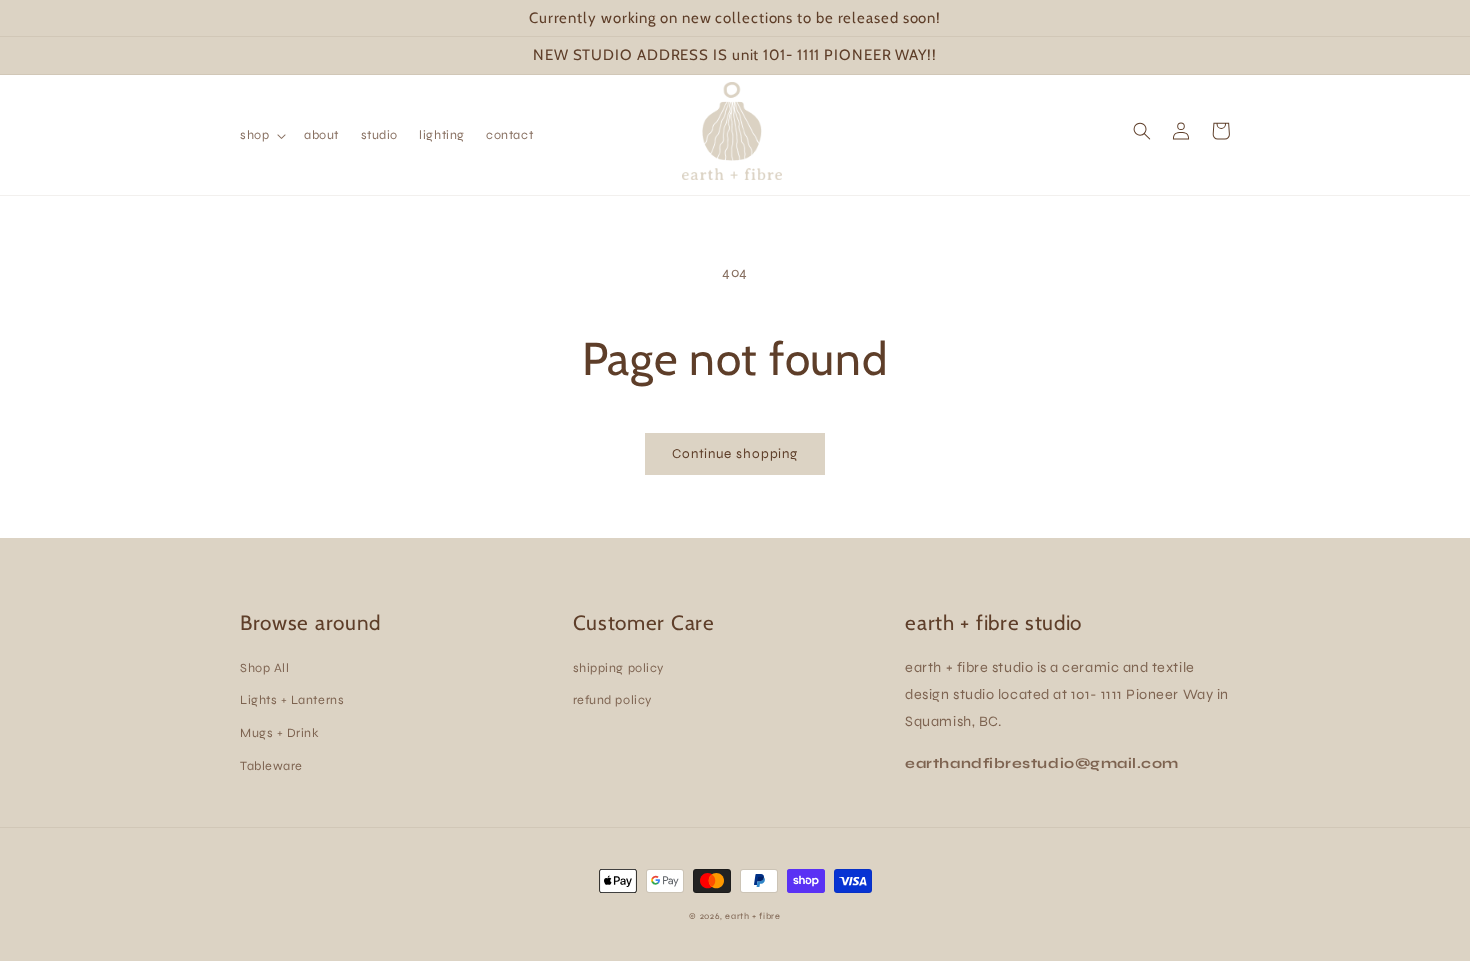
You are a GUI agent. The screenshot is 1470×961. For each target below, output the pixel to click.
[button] (261, 135)
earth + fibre (752, 916)
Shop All (264, 667)
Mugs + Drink (279, 732)
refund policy (612, 699)
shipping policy (618, 667)
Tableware (271, 765)
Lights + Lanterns (292, 699)
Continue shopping (735, 454)
